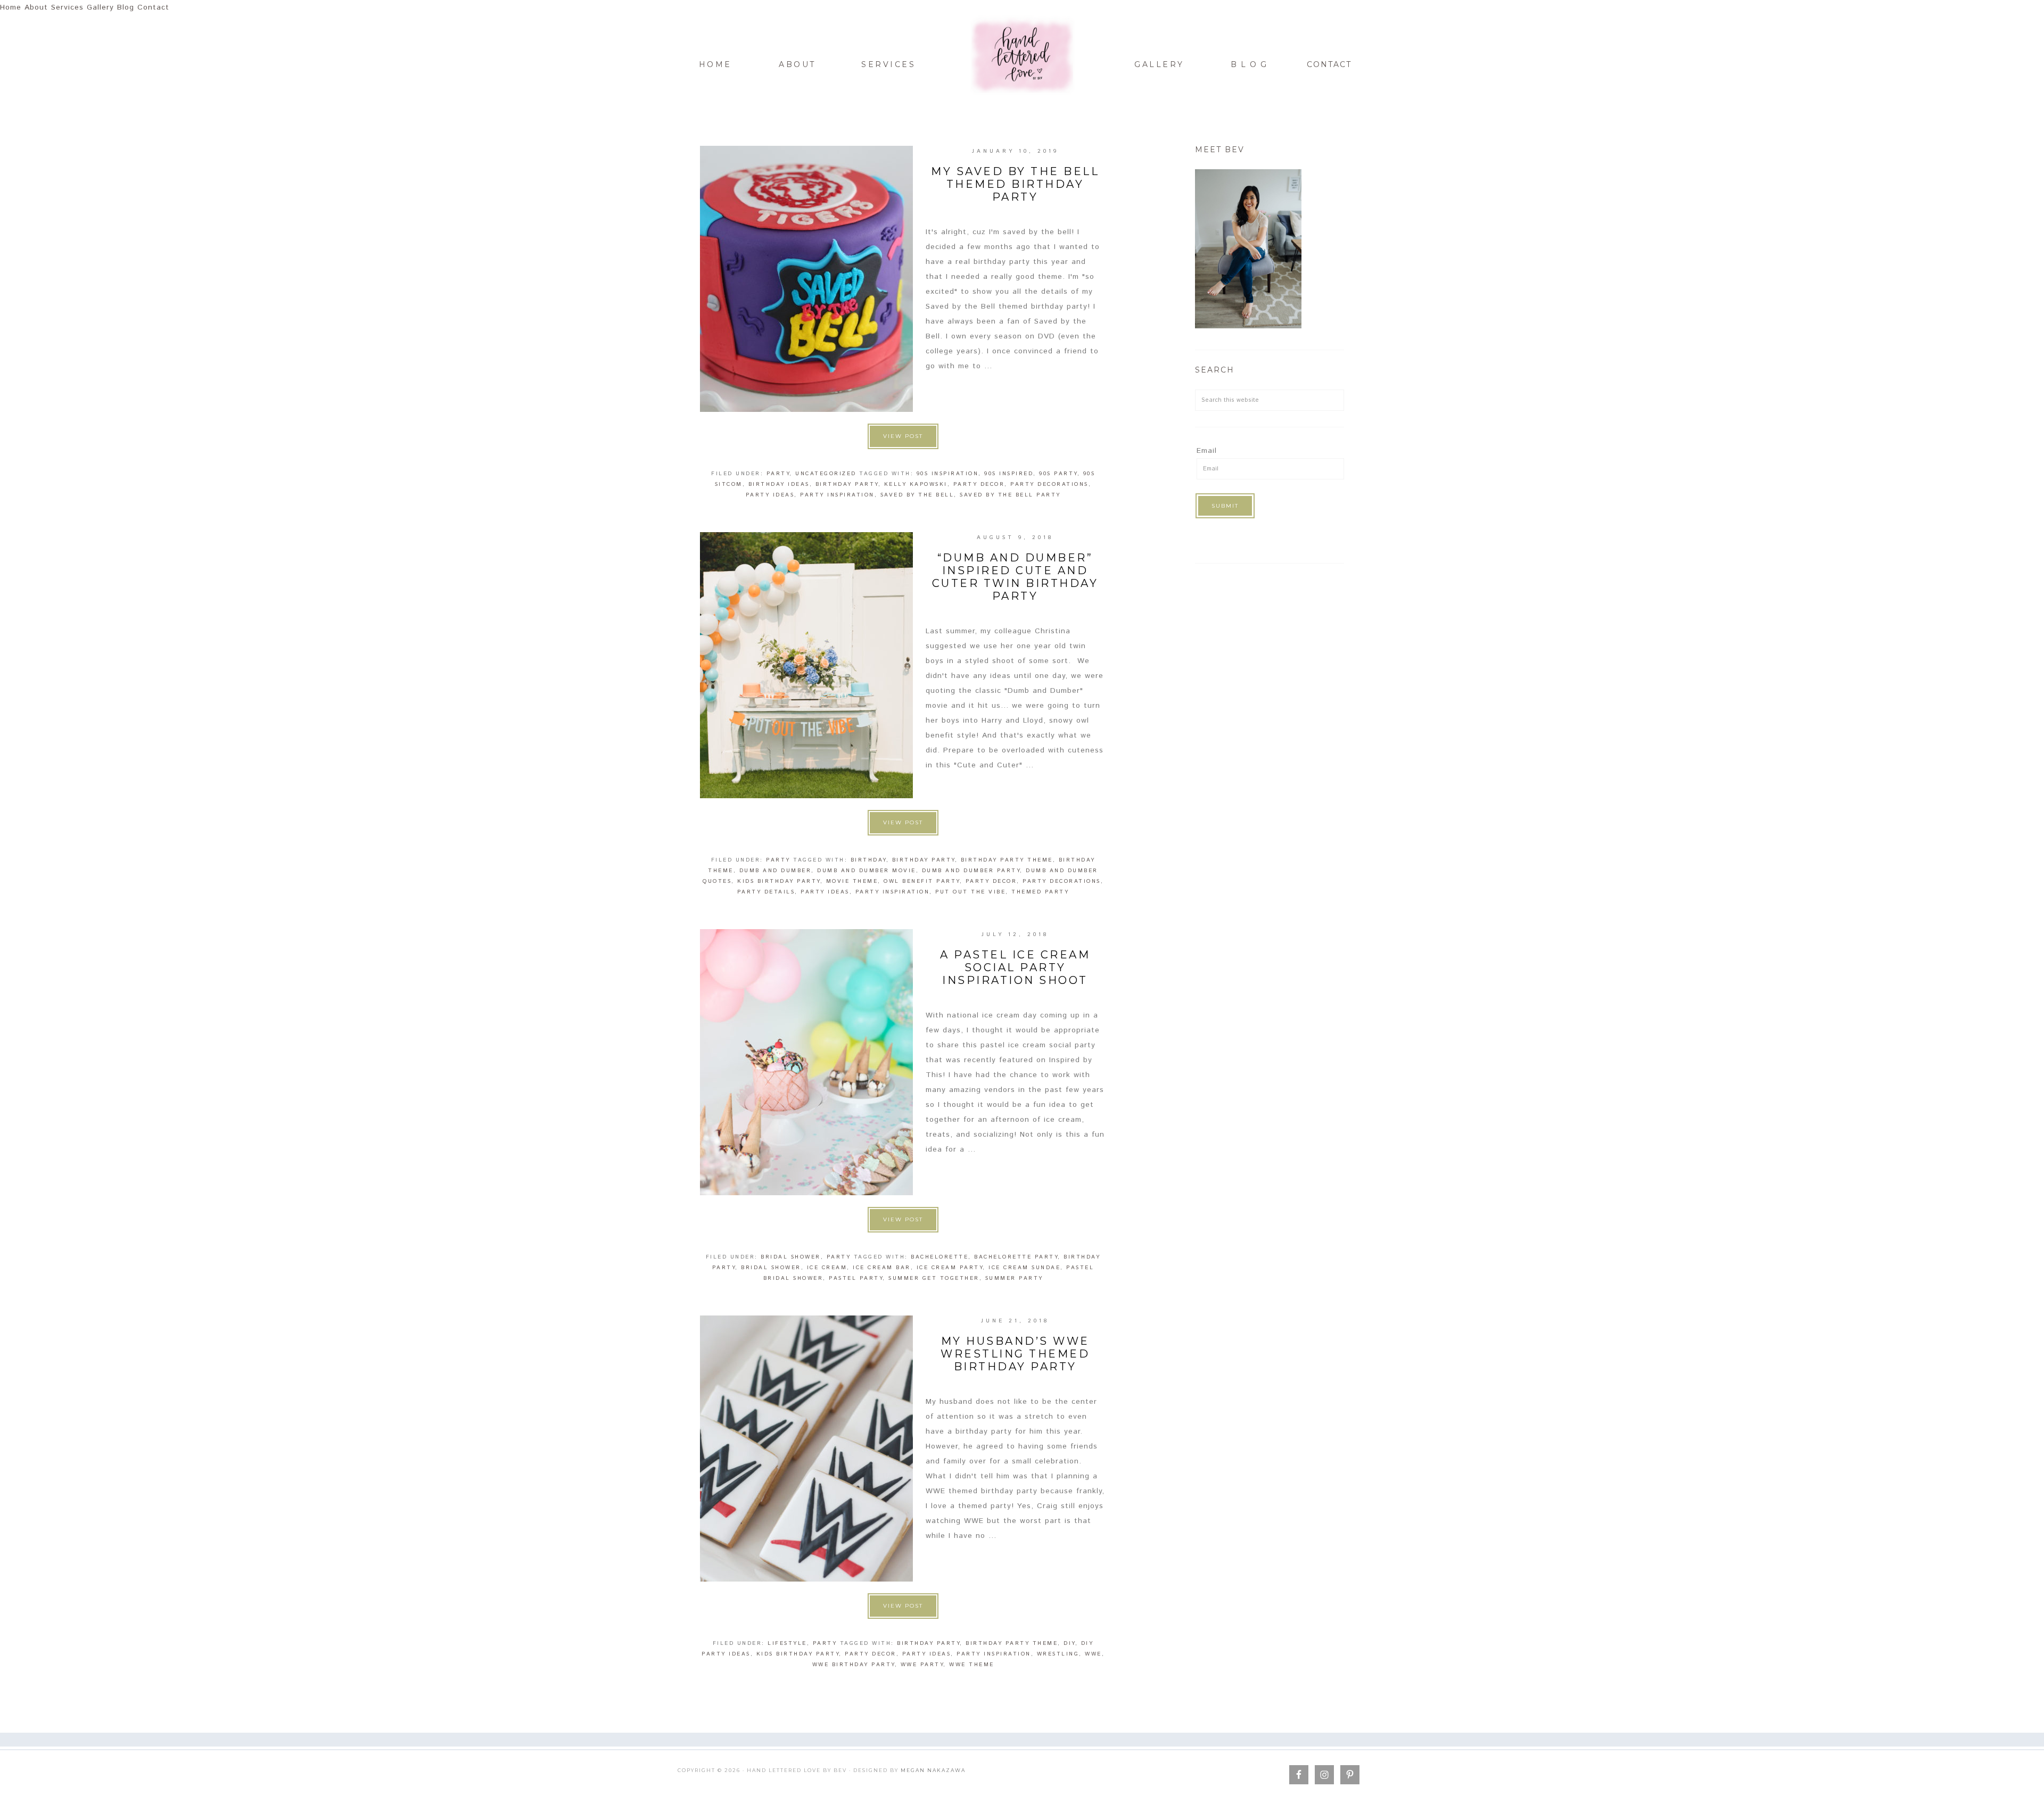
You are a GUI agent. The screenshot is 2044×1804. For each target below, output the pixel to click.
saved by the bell (917, 495)
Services (67, 7)
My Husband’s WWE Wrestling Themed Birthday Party (1015, 1354)
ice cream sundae (1024, 1268)
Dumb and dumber (776, 871)
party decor (979, 484)
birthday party (847, 484)
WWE (1093, 1654)
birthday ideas (779, 484)
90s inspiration (948, 474)
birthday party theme (1007, 860)
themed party (1040, 892)
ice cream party (950, 1268)
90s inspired (1009, 474)
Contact (153, 7)
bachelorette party (1016, 1257)
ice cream (827, 1268)
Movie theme (852, 881)
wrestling (1058, 1654)
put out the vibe (970, 892)
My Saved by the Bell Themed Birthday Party (1015, 184)
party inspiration (837, 495)
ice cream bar (882, 1268)
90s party (1058, 474)
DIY (1069, 1643)
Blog (126, 7)
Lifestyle (787, 1643)
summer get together (934, 1278)
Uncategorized (826, 474)
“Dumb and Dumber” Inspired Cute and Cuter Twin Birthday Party (1015, 577)
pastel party (856, 1278)
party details (766, 892)
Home (11, 7)
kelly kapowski (916, 484)
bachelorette (939, 1257)
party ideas (770, 495)
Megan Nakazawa (933, 1770)
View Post (903, 436)
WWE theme (972, 1665)
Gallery (100, 7)
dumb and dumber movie (867, 871)
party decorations (1049, 484)
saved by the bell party (1010, 495)
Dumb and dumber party (971, 871)
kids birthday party (779, 881)
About (36, 7)
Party (778, 474)
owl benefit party (922, 881)
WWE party (922, 1665)
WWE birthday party (854, 1665)
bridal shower (791, 1257)
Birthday (868, 860)
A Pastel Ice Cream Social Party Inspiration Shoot (1015, 967)
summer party (1014, 1278)
